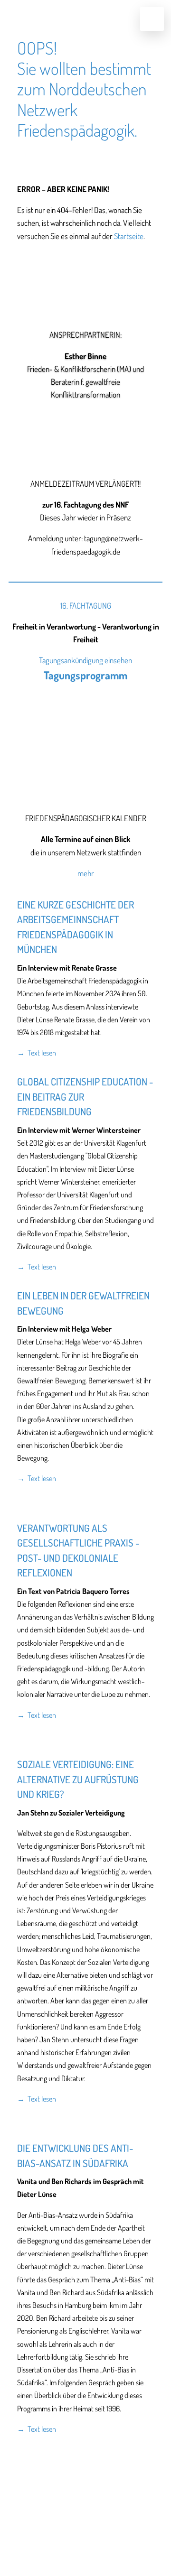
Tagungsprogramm (85, 675)
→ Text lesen (37, 1053)
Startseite (129, 236)
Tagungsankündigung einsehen (85, 660)
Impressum (58, 2524)
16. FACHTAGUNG (86, 606)
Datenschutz (111, 2524)
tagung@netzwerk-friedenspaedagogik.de (85, 2509)
